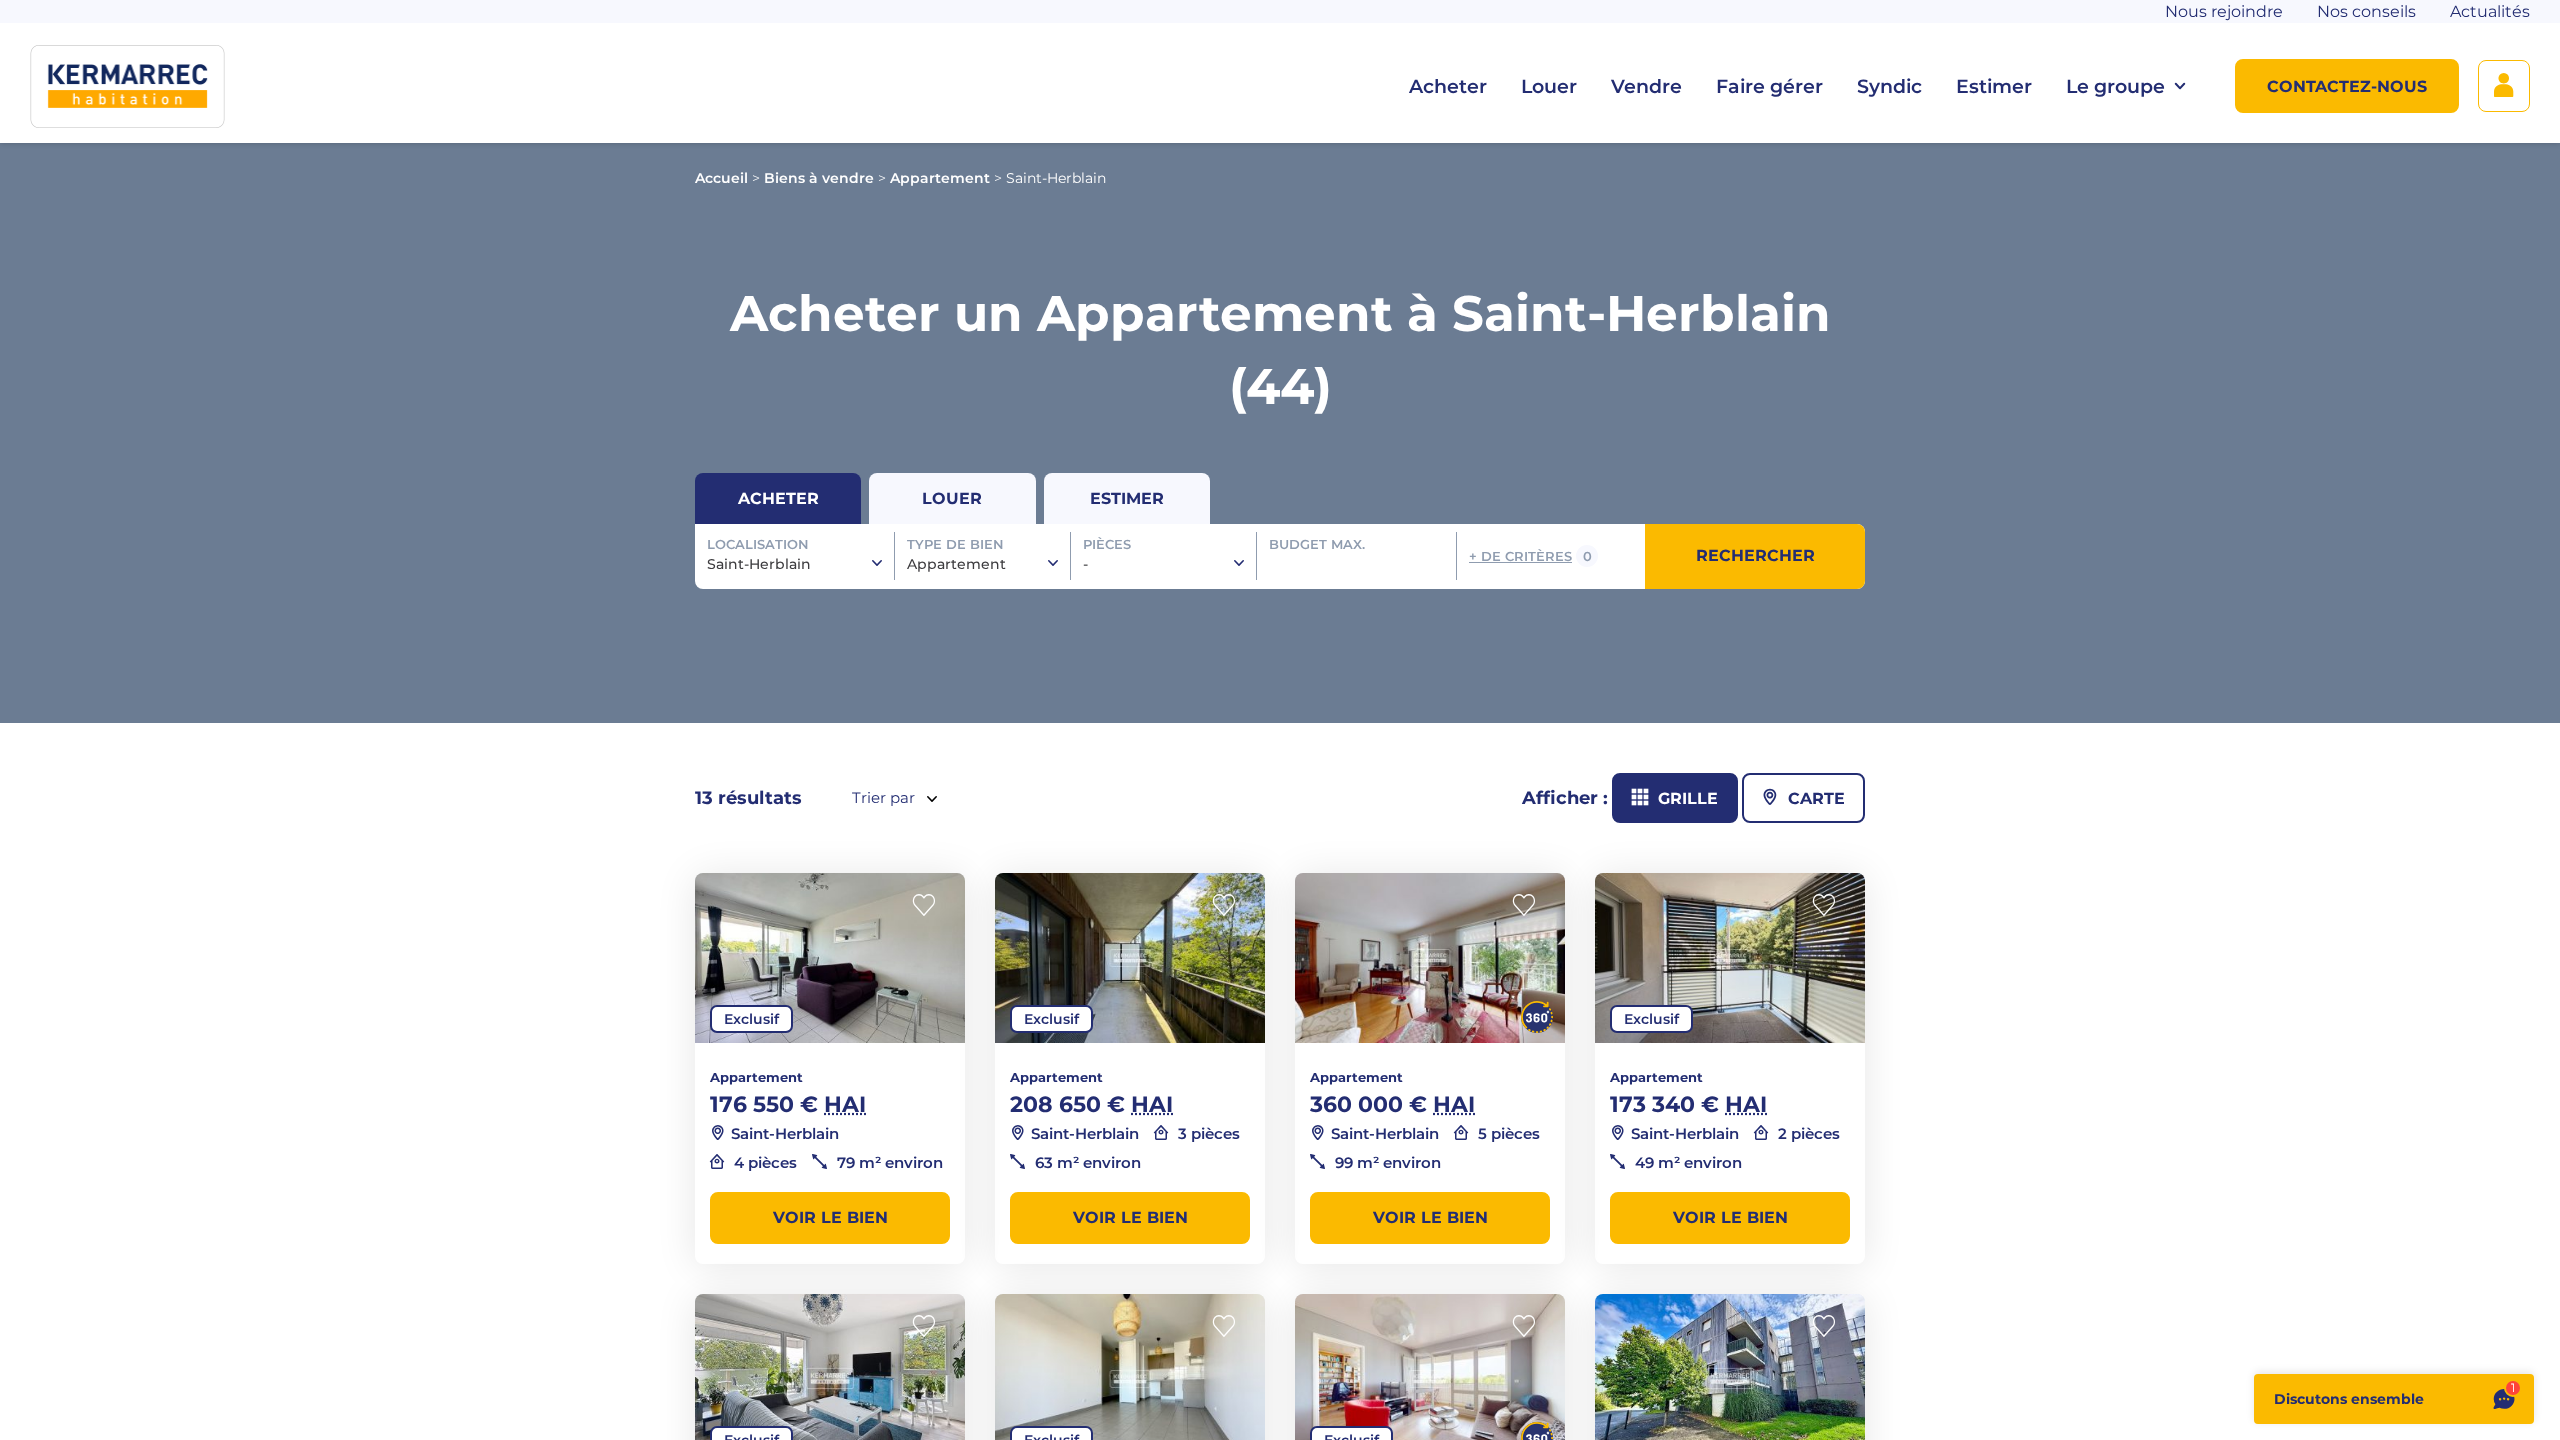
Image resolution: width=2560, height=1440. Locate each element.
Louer (1549, 86)
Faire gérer (1769, 86)
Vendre (1646, 86)
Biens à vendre (819, 178)
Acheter (1448, 86)
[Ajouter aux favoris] (930, 905)
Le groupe (2115, 86)
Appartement (940, 178)
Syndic (1889, 86)
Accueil (721, 178)
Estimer (1994, 86)
